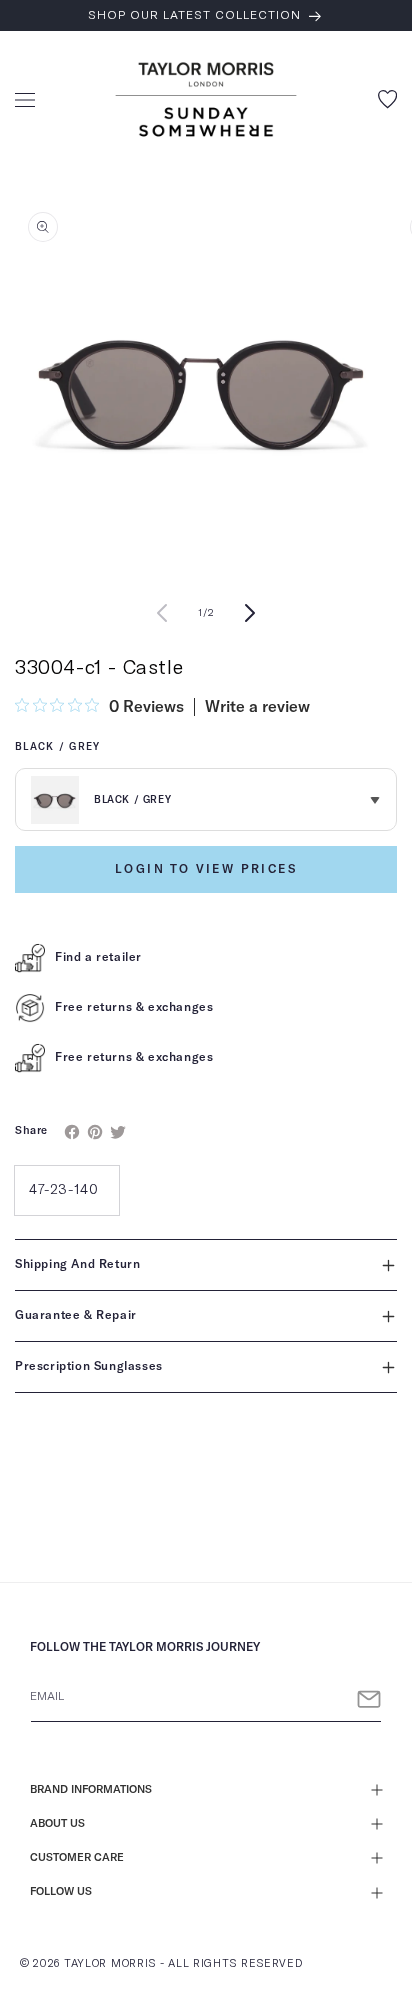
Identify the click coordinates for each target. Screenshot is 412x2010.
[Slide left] (162, 613)
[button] (25, 100)
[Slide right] (250, 613)
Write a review (257, 707)
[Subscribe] (369, 1699)
